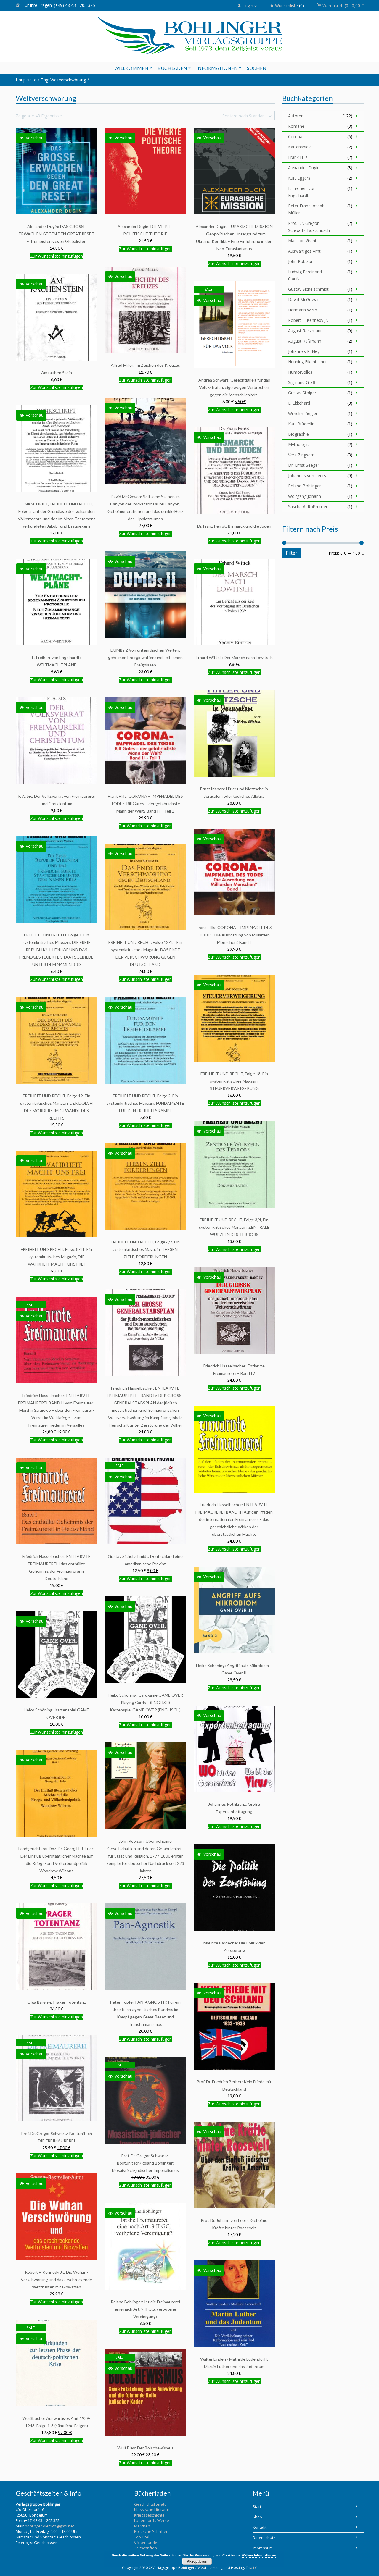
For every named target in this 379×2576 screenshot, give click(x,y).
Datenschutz (264, 2538)
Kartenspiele (300, 147)
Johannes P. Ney (304, 351)
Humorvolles (300, 372)
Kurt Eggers (299, 178)
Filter (292, 553)
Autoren (296, 116)
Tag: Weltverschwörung (63, 80)
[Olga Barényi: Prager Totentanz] (57, 1946)
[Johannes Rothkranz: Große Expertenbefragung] (234, 1749)
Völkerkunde (146, 2543)
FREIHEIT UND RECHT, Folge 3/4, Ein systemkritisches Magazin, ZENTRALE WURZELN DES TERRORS (234, 1227)
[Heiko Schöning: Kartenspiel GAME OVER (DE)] (57, 1654)
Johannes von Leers (307, 475)
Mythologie (299, 444)
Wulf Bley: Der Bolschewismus (145, 2448)
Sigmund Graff (302, 382)
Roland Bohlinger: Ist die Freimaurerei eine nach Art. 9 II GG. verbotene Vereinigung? (145, 2309)
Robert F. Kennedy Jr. (308, 320)
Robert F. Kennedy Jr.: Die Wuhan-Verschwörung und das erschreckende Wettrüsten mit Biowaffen (56, 2279)
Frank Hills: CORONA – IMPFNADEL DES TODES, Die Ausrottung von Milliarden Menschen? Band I (234, 935)
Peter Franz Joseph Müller (306, 209)
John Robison (301, 261)
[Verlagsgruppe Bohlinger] (190, 35)
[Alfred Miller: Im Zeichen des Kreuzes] (145, 310)
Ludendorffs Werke (152, 2520)
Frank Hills (298, 157)
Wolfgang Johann (305, 496)
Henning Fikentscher (307, 362)
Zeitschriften (146, 2548)
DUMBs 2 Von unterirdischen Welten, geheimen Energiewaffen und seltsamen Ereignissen (145, 657)
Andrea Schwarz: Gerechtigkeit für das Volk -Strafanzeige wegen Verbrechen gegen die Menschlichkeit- (234, 387)
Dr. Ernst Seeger (304, 465)
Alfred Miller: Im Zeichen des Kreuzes (145, 365)
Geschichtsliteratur (151, 2504)
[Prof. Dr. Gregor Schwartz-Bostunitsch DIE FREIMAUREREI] (57, 2078)
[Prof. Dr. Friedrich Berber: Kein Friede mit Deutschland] (234, 2026)
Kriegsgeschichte (149, 2515)
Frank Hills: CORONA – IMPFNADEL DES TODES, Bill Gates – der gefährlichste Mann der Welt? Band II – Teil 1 (145, 804)
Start (257, 2506)
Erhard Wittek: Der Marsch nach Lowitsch (234, 657)
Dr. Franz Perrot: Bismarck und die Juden (234, 526)
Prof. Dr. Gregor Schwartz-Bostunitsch (309, 227)
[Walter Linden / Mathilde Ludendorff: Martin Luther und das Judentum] (234, 2303)
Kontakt (260, 2527)
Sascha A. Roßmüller (308, 507)
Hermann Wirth (303, 310)
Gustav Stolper (302, 393)
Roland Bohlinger (305, 486)
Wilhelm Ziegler (303, 413)
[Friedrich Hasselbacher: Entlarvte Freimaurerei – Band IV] (234, 1310)
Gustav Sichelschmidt (308, 289)
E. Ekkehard (299, 403)
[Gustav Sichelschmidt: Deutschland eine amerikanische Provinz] (145, 1501)
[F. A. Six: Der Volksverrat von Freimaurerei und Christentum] (57, 741)
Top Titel (142, 2537)
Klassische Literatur (152, 2509)
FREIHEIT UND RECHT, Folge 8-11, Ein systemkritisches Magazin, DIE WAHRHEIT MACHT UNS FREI (56, 1257)
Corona (295, 137)
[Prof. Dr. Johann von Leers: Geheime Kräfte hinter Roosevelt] (234, 2165)
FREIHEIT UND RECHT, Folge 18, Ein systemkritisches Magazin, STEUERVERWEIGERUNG (234, 1081)
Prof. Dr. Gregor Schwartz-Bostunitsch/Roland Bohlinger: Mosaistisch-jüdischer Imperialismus (145, 2163)
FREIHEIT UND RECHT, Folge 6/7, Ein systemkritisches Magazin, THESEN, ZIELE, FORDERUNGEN (145, 1249)
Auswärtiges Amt (304, 251)
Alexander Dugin (304, 168)
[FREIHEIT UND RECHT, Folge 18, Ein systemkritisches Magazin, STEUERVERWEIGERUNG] (234, 1018)
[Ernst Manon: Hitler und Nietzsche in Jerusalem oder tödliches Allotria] (234, 733)
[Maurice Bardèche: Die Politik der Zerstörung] (234, 1887)
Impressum (263, 2548)
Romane (296, 126)
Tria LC (252, 2568)
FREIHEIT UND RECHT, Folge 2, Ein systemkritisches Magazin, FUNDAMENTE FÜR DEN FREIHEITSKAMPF (145, 1103)
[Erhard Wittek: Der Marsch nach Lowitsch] (234, 602)
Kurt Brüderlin (301, 424)
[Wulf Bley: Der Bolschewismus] (145, 2392)
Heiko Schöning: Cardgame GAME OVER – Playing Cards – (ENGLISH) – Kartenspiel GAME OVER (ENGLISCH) (145, 1702)
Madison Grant (302, 241)
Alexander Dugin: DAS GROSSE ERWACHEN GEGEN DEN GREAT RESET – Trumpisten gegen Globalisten (57, 234)
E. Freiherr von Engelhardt (302, 192)
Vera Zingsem (301, 455)
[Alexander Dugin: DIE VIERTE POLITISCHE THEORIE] (145, 171)
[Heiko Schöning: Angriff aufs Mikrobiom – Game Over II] (234, 1610)
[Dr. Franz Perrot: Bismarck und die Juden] (234, 470)
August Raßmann (305, 341)
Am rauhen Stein (57, 373)
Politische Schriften (151, 2531)
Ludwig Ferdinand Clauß (305, 275)
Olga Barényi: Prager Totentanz (57, 2002)
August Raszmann (305, 331)
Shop (257, 2517)
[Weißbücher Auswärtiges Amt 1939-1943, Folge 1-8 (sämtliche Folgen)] (57, 2363)
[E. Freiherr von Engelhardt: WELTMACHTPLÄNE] (57, 602)
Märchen (142, 2526)
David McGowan (304, 299)
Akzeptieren (197, 2561)
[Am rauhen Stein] (57, 317)
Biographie (298, 434)
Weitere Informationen (259, 2555)
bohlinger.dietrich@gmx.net (49, 2526)
